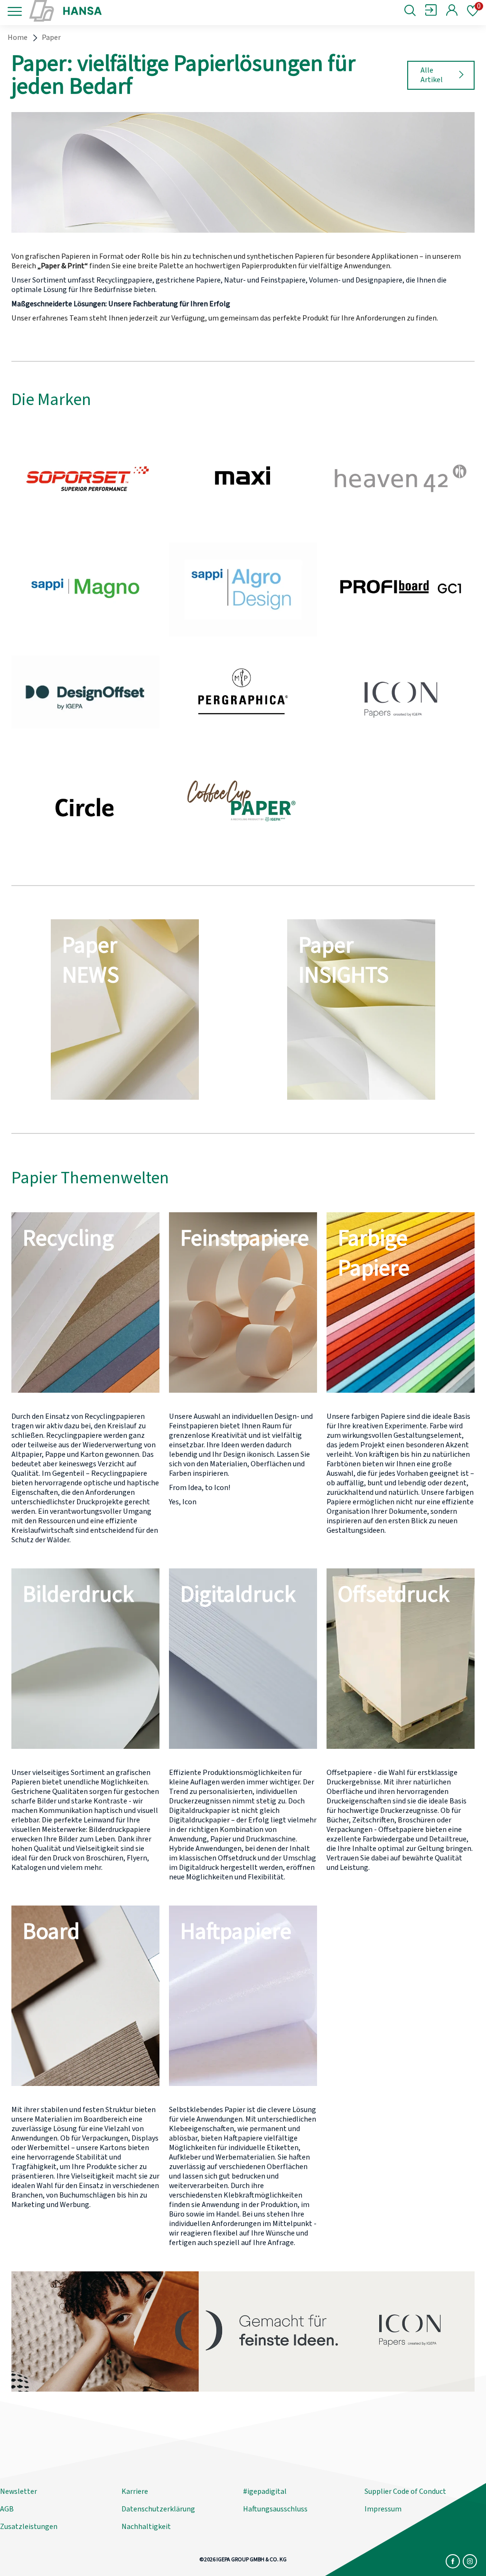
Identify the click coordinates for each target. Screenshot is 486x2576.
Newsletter (19, 2491)
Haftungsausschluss (275, 2509)
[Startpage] (107, 11)
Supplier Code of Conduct (405, 2491)
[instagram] (470, 2561)
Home (18, 38)
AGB (7, 2509)
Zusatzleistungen (29, 2527)
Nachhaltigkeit (146, 2527)
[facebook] (453, 2561)
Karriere (135, 2491)
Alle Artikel (432, 75)
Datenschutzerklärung (158, 2509)
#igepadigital (265, 2491)
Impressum (383, 2509)
